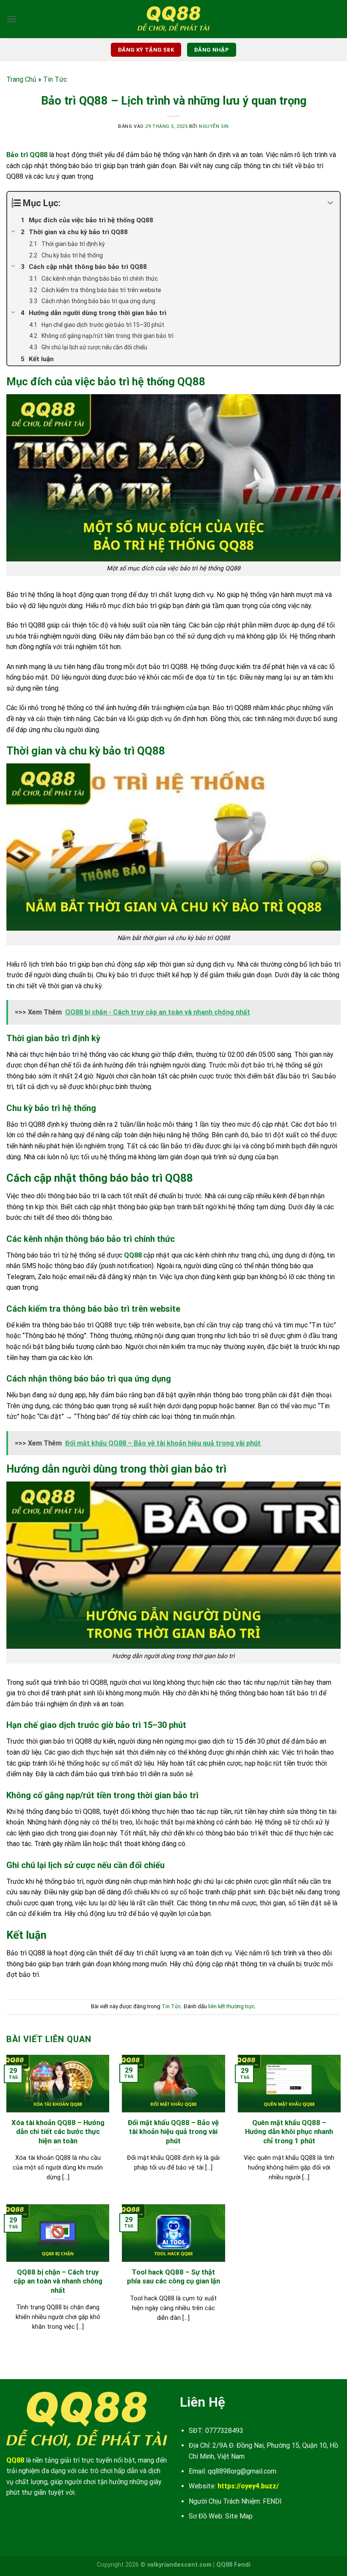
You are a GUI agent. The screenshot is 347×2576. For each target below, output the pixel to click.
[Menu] (11, 19)
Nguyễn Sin (214, 126)
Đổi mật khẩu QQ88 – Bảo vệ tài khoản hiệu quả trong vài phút (173, 2132)
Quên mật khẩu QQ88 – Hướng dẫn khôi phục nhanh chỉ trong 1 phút (289, 2132)
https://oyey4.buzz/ (248, 2486)
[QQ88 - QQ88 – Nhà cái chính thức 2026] (173, 19)
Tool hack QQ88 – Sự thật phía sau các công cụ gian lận (173, 2277)
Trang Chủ (21, 79)
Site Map (239, 2516)
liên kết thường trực (231, 2006)
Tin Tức (55, 79)
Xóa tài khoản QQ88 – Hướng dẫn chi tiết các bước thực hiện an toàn (58, 2132)
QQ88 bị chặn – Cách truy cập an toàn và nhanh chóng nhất (58, 2281)
